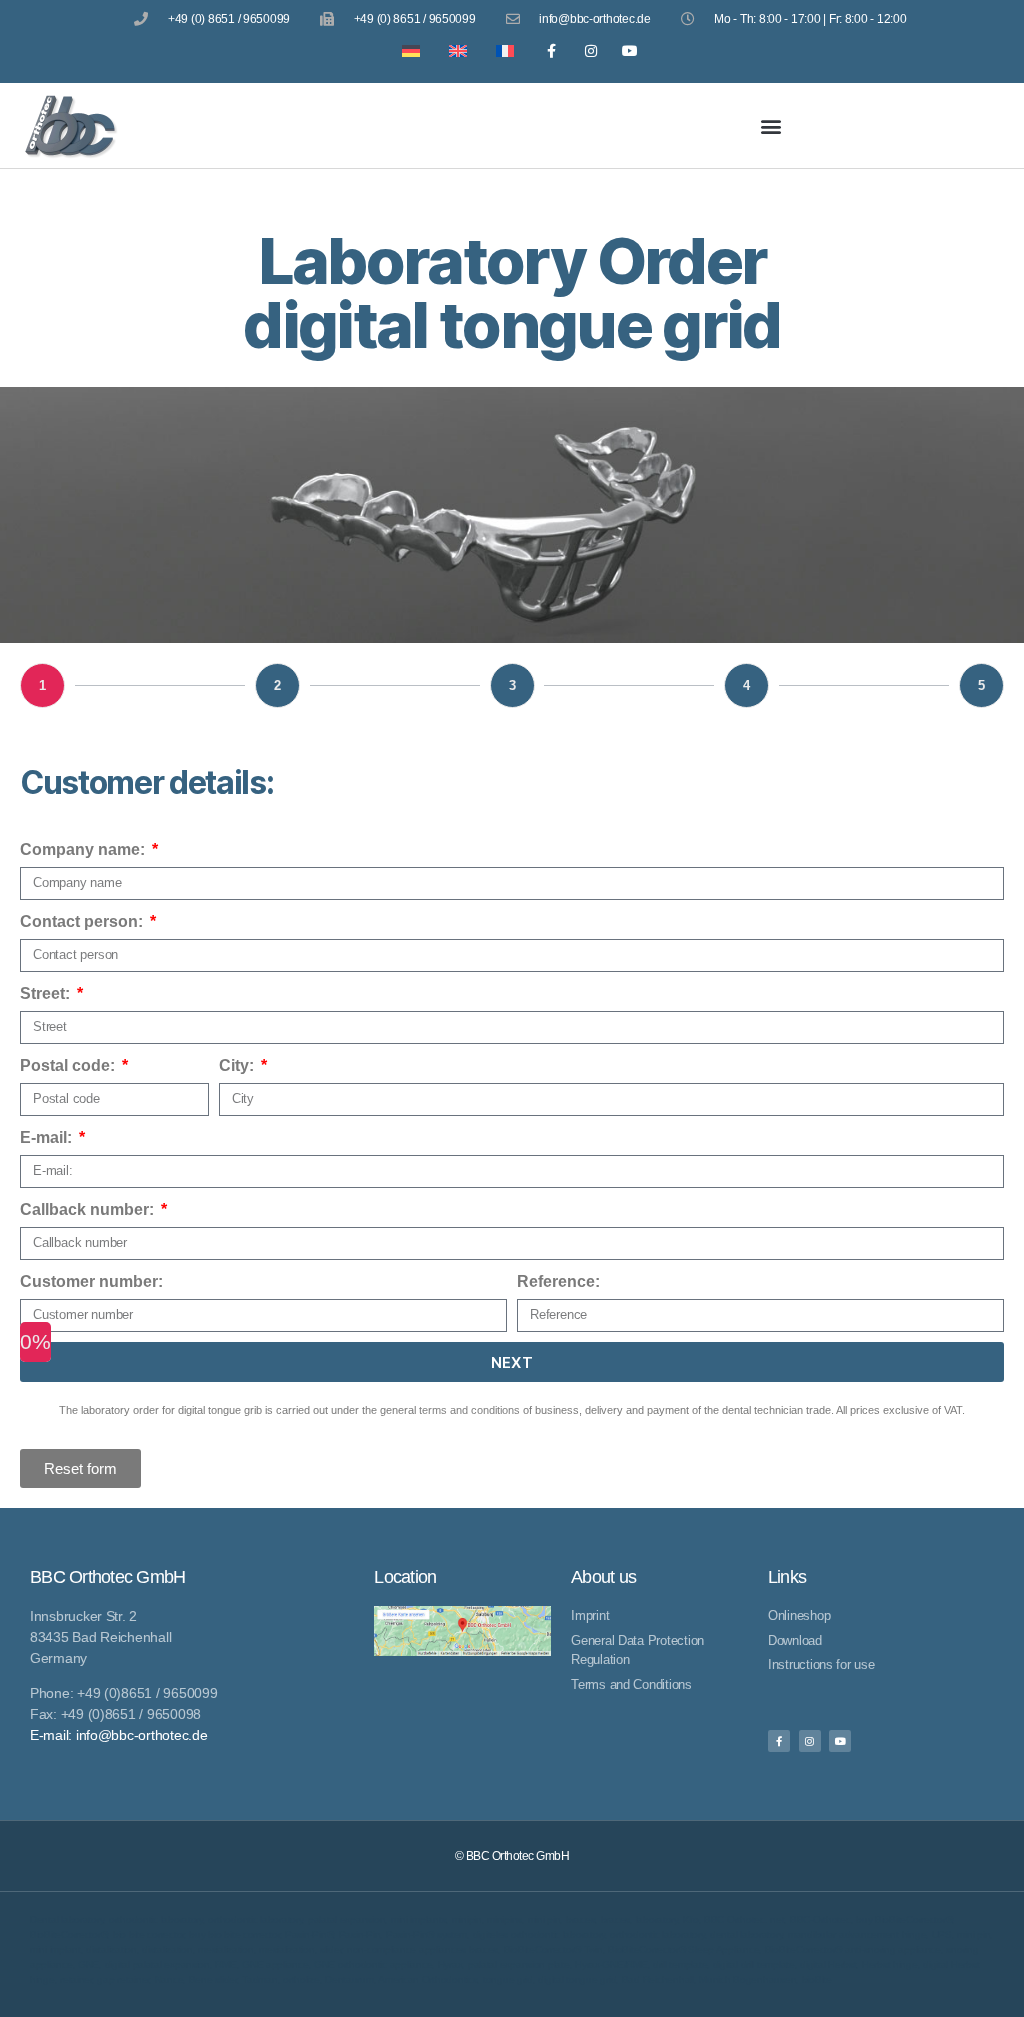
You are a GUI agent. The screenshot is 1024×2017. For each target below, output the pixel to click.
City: (238, 1065)
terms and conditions (469, 1410)
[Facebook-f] (551, 50)
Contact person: (83, 921)
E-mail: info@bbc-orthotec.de (118, 1735)
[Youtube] (629, 50)
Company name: (84, 849)
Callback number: (89, 1209)
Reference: (558, 1281)
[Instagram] (590, 50)
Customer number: (91, 1281)
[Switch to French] (500, 50)
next (512, 1362)
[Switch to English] (453, 50)
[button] (771, 125)
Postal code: (69, 1065)
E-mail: (48, 1137)
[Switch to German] (406, 50)
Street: (47, 993)
